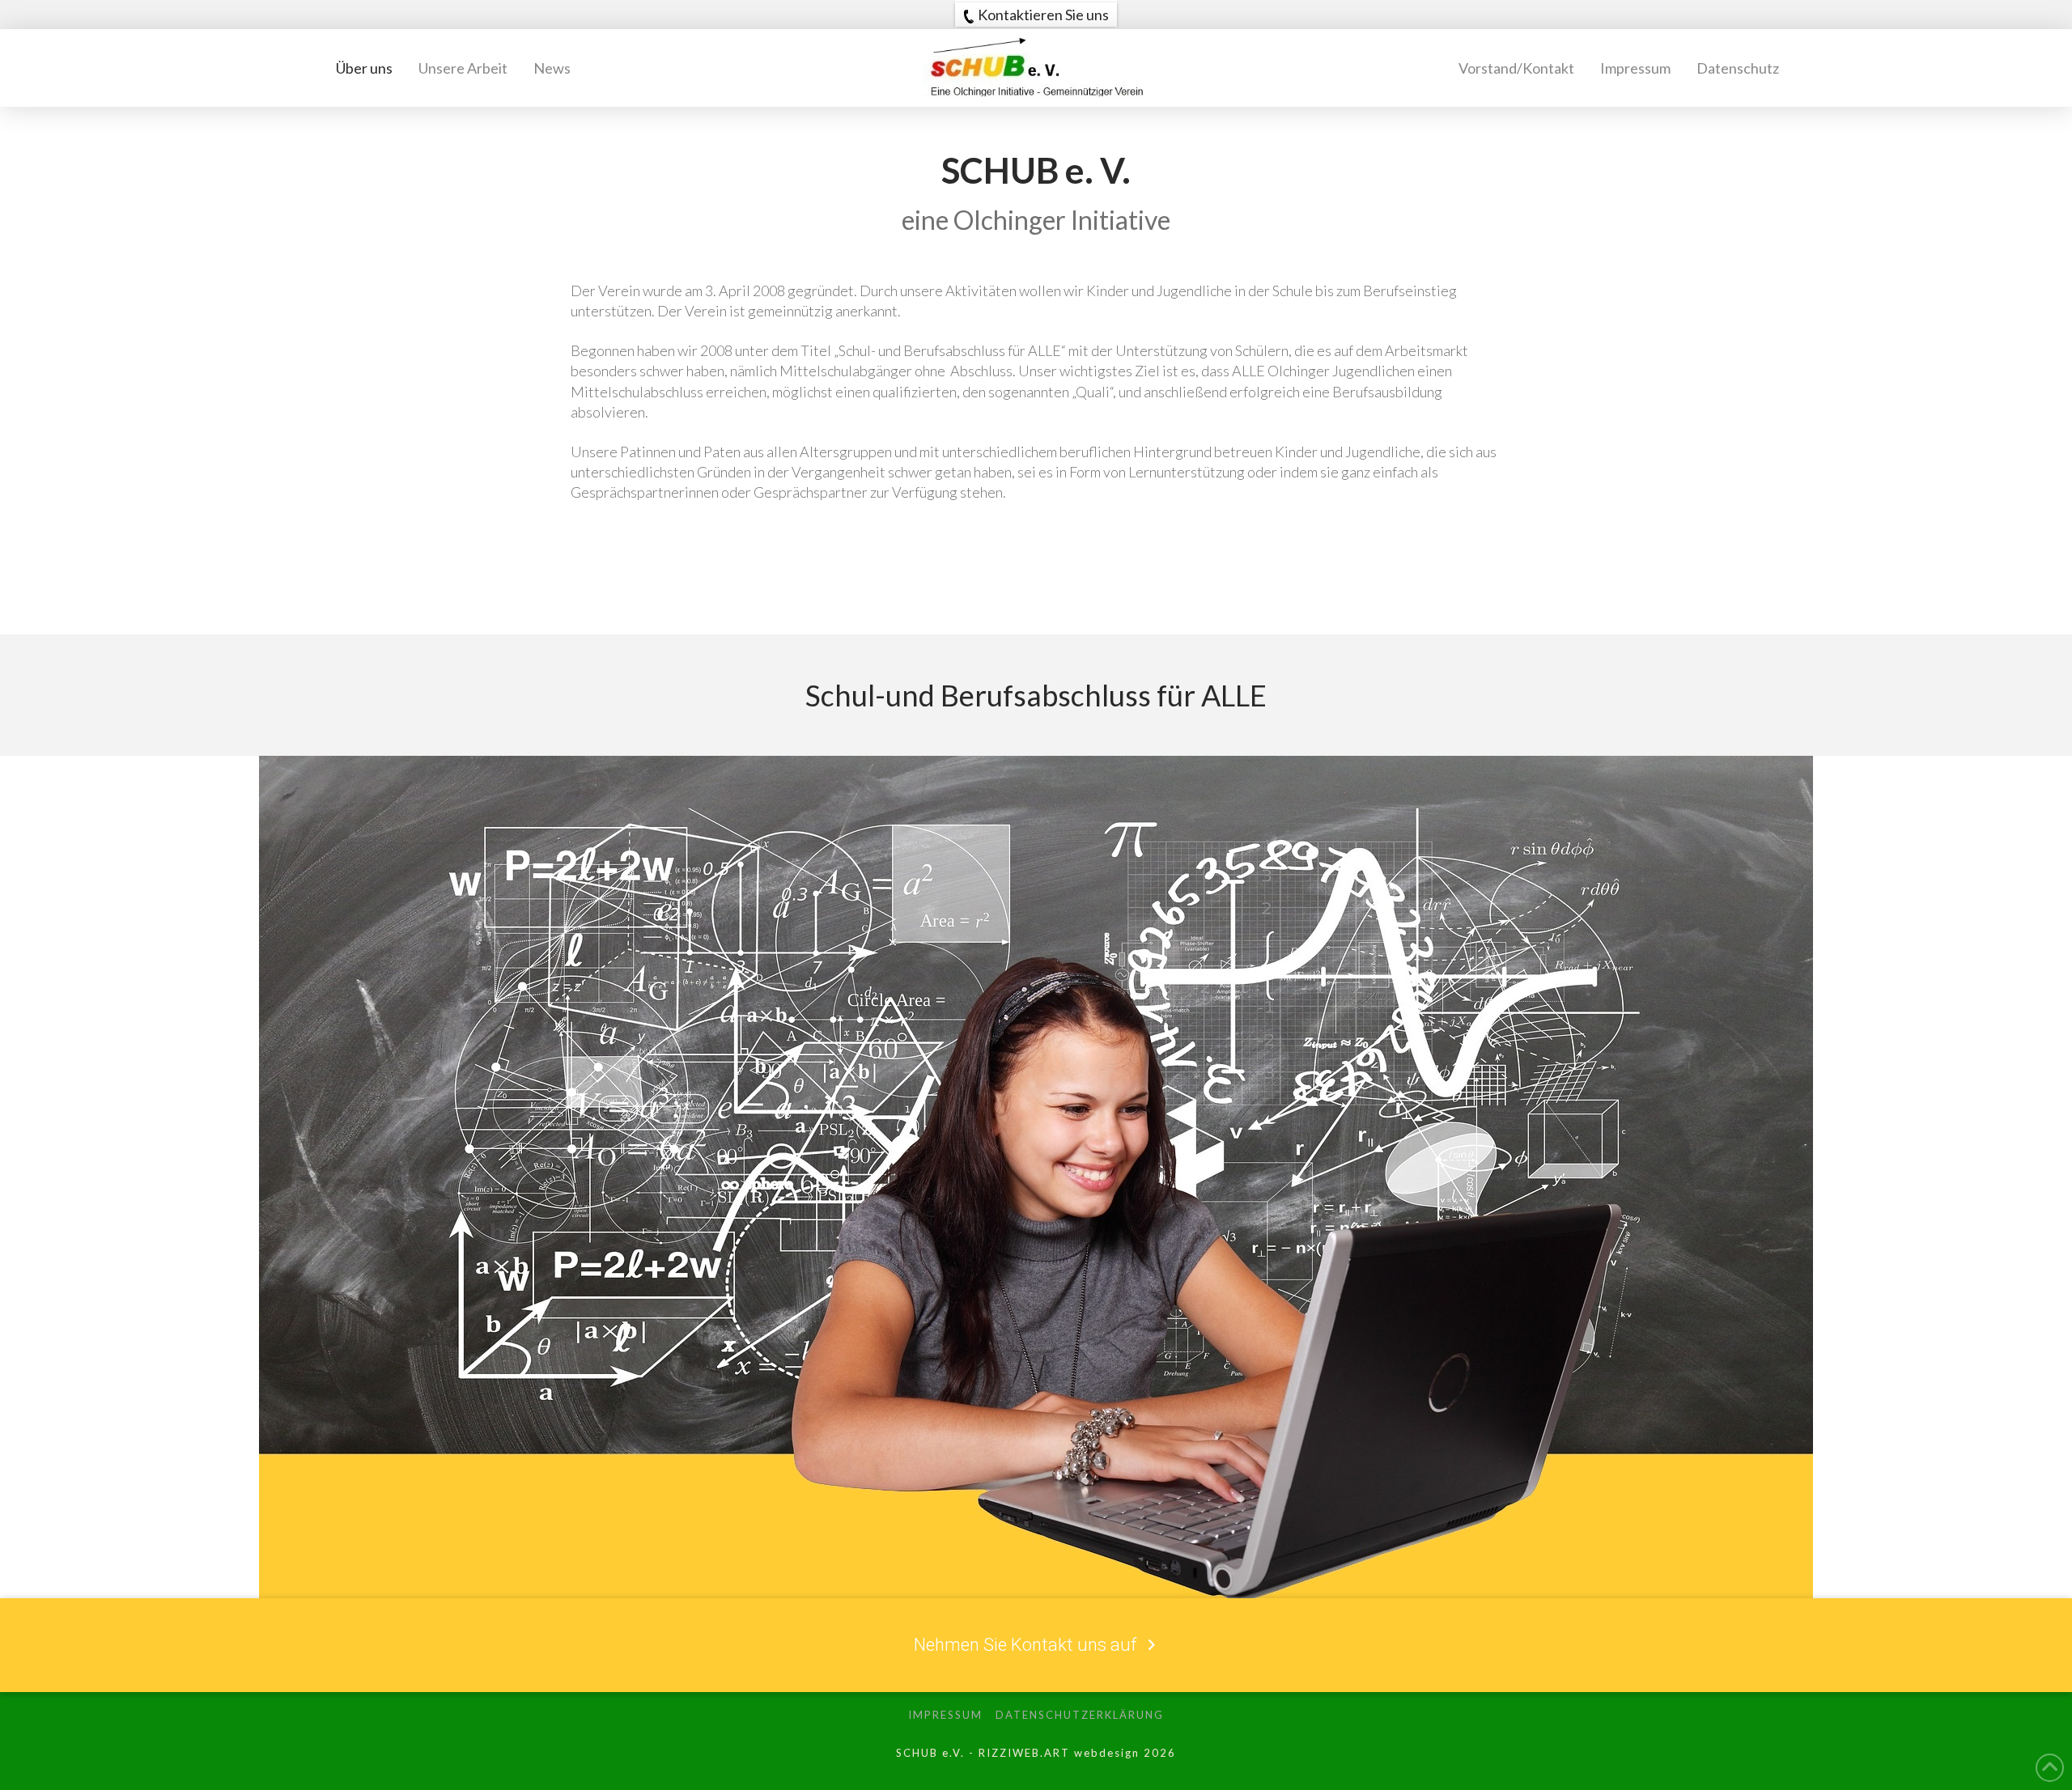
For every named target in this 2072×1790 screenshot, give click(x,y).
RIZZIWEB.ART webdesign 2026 (1077, 1753)
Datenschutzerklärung (1080, 1715)
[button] (1036, 15)
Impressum (945, 1715)
